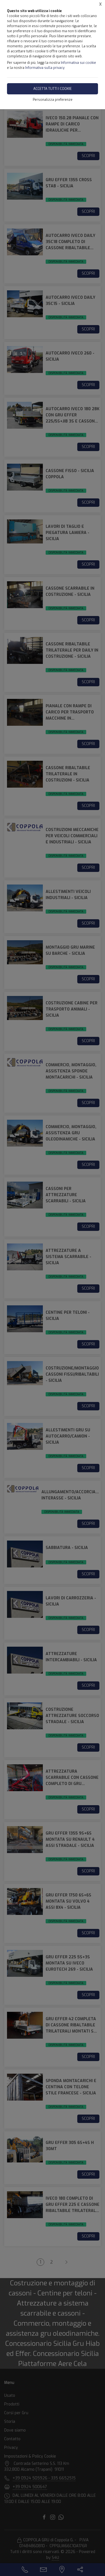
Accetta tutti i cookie (53, 89)
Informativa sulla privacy (45, 68)
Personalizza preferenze (53, 100)
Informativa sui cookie (78, 63)
